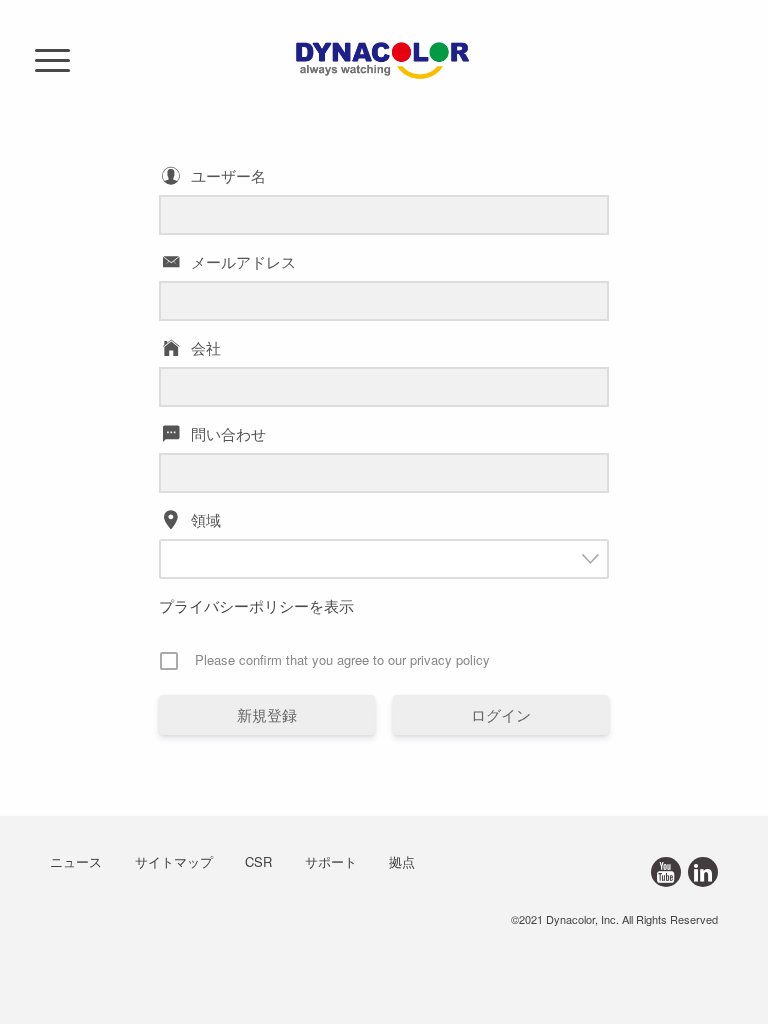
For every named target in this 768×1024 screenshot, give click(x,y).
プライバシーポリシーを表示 (256, 605)
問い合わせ (228, 433)
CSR (258, 861)
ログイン (501, 714)
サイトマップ (174, 861)
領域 (206, 519)
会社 (206, 347)
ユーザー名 (228, 175)
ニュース (76, 861)
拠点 (402, 861)
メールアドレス (243, 261)
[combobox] (384, 559)
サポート (331, 861)
